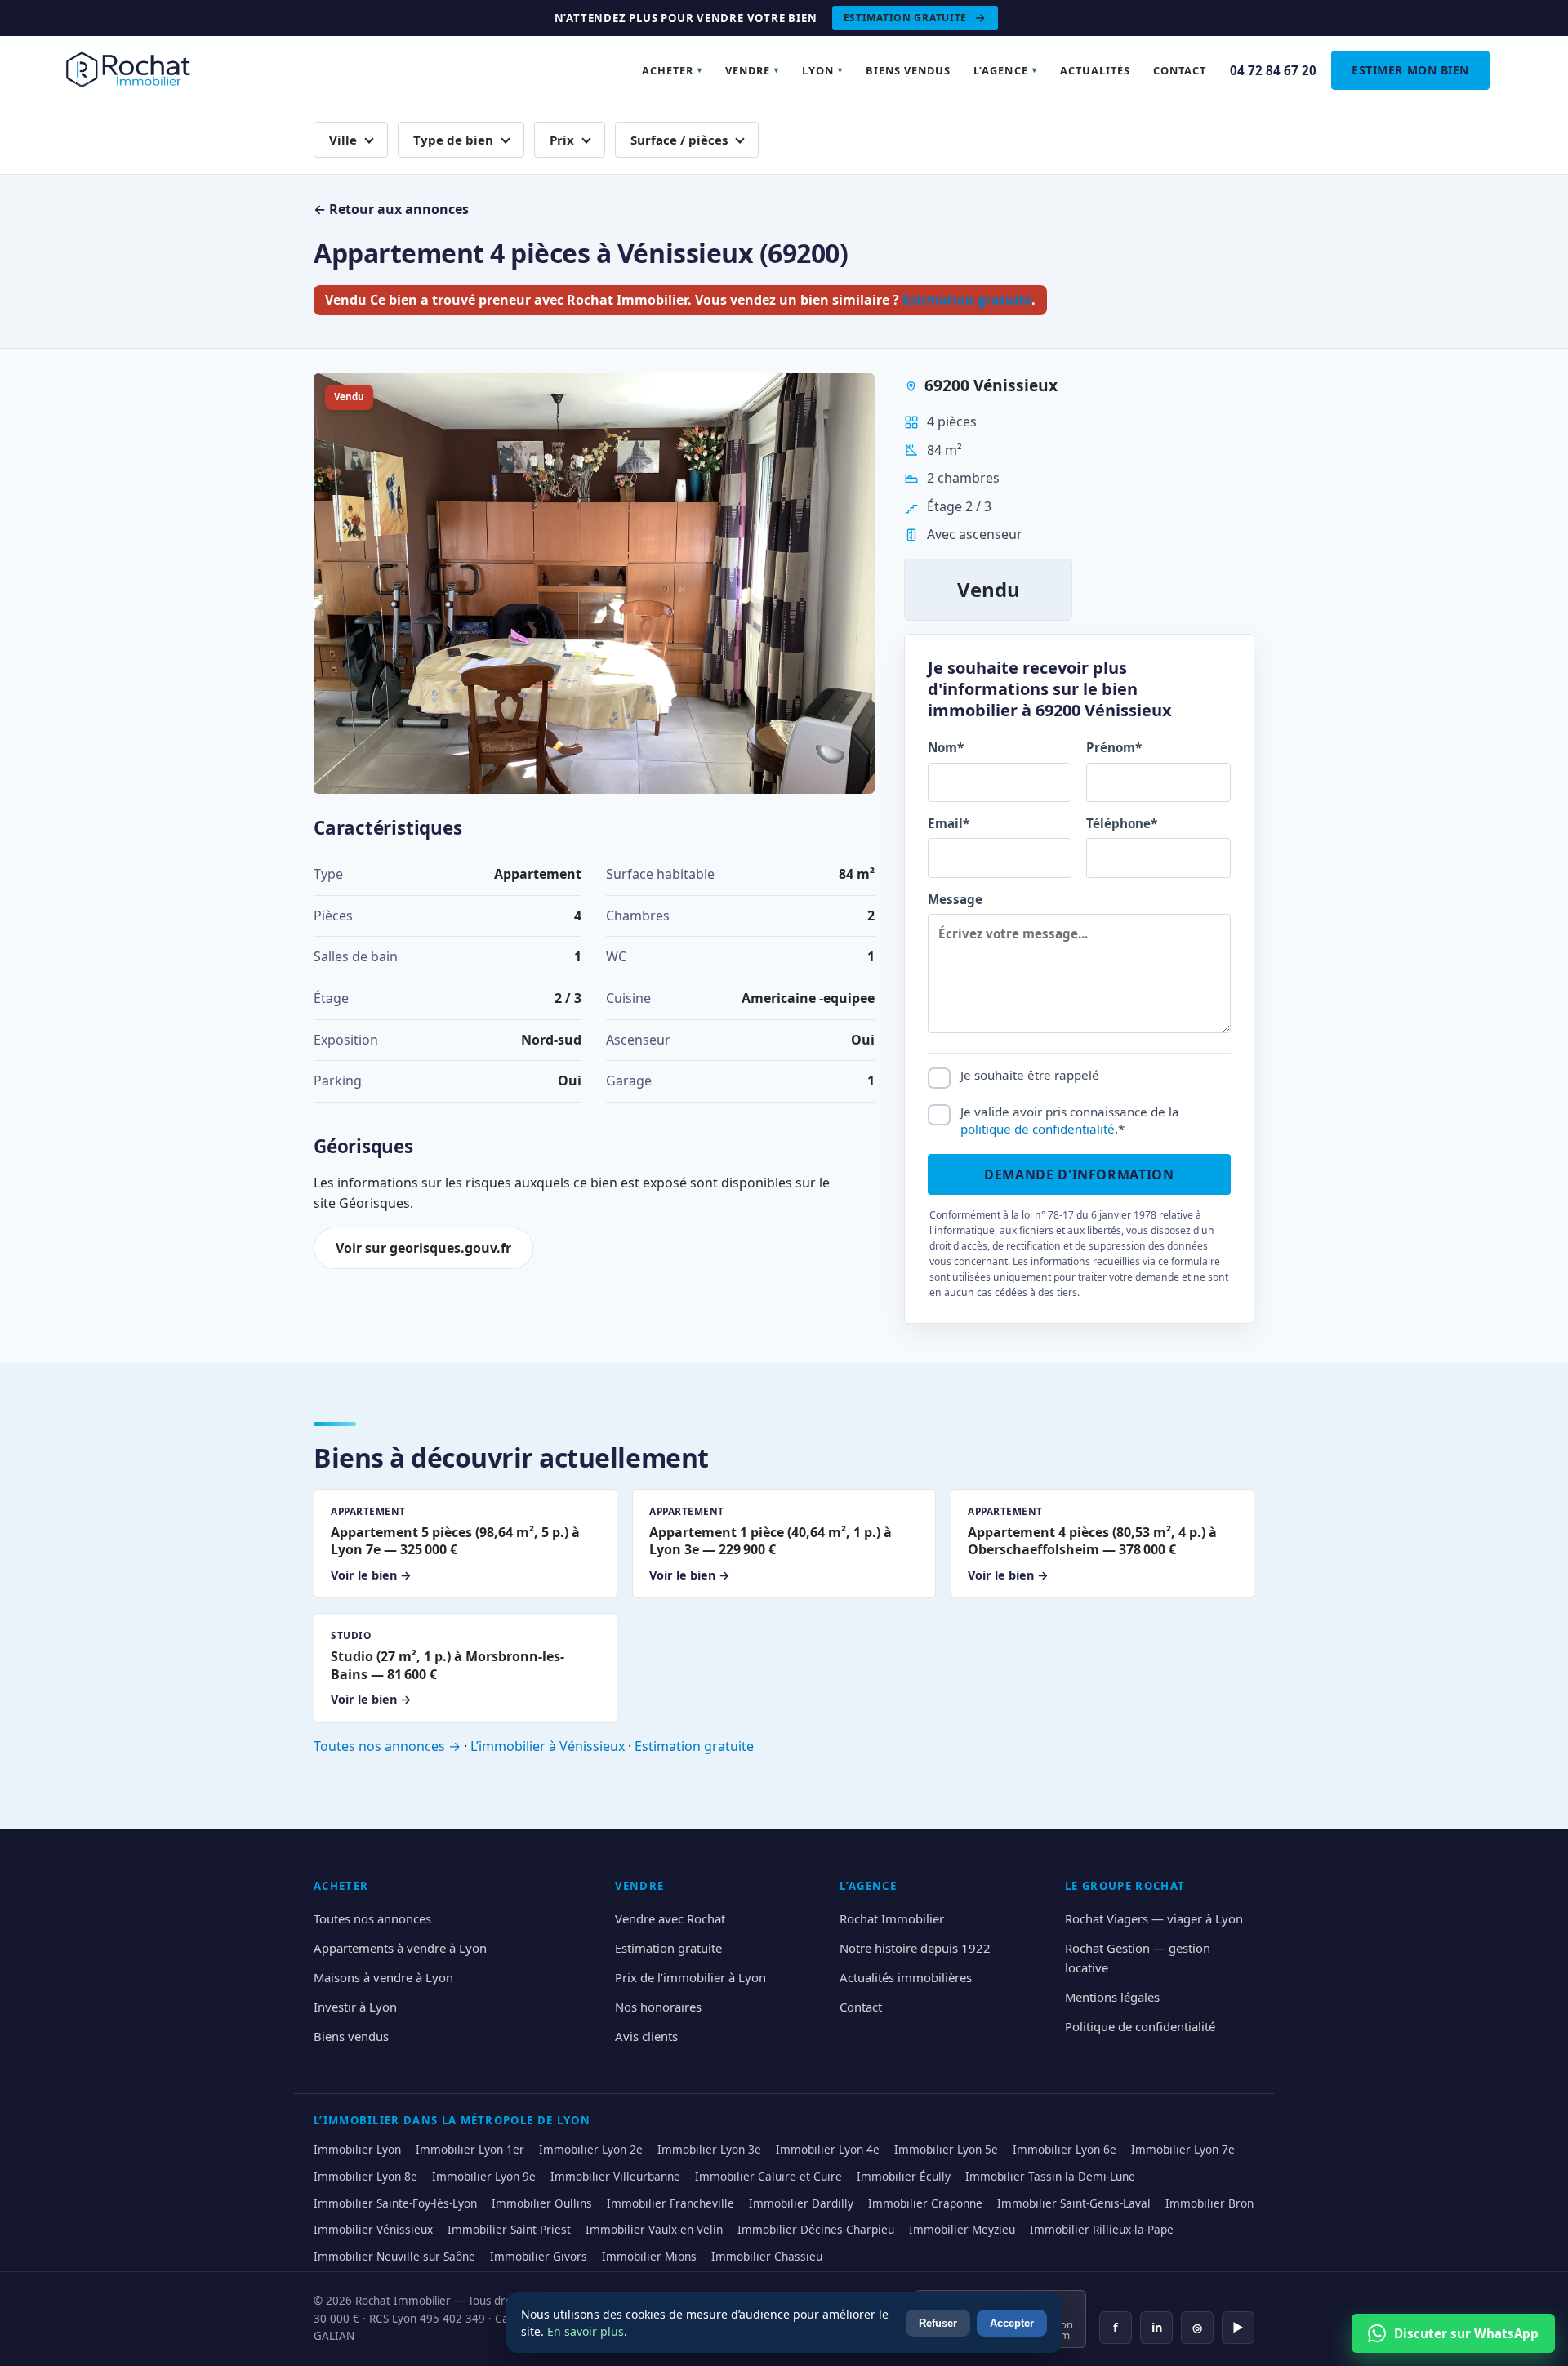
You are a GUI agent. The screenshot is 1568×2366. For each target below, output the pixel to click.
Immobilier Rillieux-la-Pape (1102, 2229)
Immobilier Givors (539, 2256)
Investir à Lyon (355, 2007)
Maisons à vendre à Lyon (383, 1977)
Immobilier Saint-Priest (509, 2229)
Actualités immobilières (906, 1977)
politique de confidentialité (1038, 1129)
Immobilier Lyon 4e (828, 2149)
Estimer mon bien (1410, 70)
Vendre (752, 70)
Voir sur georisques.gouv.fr (423, 1248)
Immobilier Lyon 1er (470, 2149)
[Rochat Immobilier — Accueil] (131, 70)
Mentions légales (1112, 1997)
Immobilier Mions (649, 2256)
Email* (949, 823)
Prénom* (1114, 747)
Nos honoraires (658, 2007)
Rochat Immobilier (892, 1918)
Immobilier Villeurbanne (615, 2176)
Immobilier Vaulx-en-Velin (654, 2229)
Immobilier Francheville (670, 2203)
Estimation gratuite (906, 18)
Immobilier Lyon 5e (946, 2149)
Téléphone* (1122, 823)
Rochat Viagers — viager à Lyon (1154, 1918)
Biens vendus (908, 70)
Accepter (1012, 2323)
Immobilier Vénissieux (373, 2229)
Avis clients (646, 2036)
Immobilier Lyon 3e (709, 2149)
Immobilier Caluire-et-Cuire (768, 2176)
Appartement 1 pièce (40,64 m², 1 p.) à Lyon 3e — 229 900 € (771, 1544)
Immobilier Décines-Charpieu (816, 2229)
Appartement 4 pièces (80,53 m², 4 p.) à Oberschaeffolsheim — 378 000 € (1092, 1544)
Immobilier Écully (904, 2176)
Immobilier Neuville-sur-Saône (394, 2256)
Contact (1180, 70)
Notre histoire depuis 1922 (915, 1948)
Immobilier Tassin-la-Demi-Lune (1050, 2176)
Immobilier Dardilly (801, 2203)
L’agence (1005, 70)
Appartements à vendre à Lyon (400, 1948)
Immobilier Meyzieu (962, 2229)
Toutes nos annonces (372, 1918)
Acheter (672, 70)
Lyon (822, 70)
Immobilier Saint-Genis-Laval (1074, 2203)
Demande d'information (1079, 1174)
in (1157, 2327)
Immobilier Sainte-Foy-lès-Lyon (395, 2203)
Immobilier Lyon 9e (484, 2176)
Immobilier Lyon (357, 2149)
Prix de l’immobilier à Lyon (690, 1977)
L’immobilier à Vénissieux (548, 1746)
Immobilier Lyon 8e (365, 2176)
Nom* (946, 747)
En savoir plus (586, 2331)
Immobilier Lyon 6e (1065, 2149)
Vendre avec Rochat (670, 1918)
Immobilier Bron (1209, 2203)
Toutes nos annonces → (387, 1746)
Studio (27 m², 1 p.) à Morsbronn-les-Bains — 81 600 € (448, 1668)
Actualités (1095, 70)
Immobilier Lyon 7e (1183, 2149)
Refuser (938, 2323)
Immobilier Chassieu (767, 2256)
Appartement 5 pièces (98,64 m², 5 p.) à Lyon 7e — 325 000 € (455, 1544)
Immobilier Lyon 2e (591, 2149)
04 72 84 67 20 (1273, 70)
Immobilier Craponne (925, 2203)
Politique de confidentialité (1140, 2026)
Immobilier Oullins (542, 2203)
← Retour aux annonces (391, 209)
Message (955, 899)
